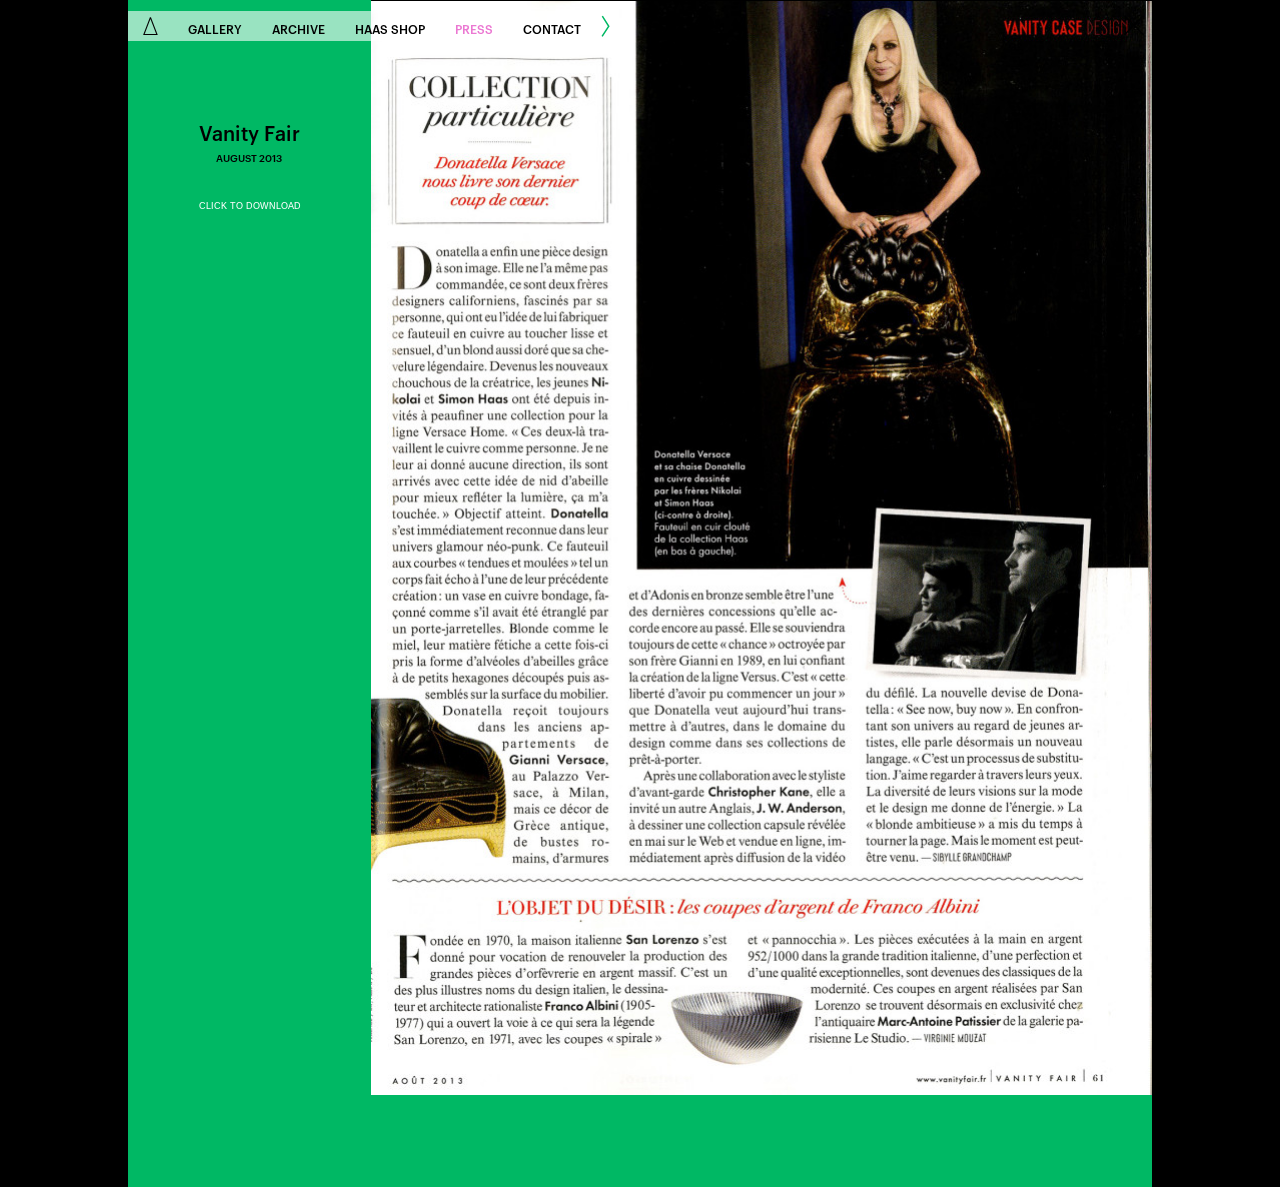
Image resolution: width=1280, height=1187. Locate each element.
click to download (250, 206)
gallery (215, 28)
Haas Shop (390, 28)
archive (298, 28)
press (474, 28)
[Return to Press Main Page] (1134, 27)
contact (552, 28)
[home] (150, 26)
